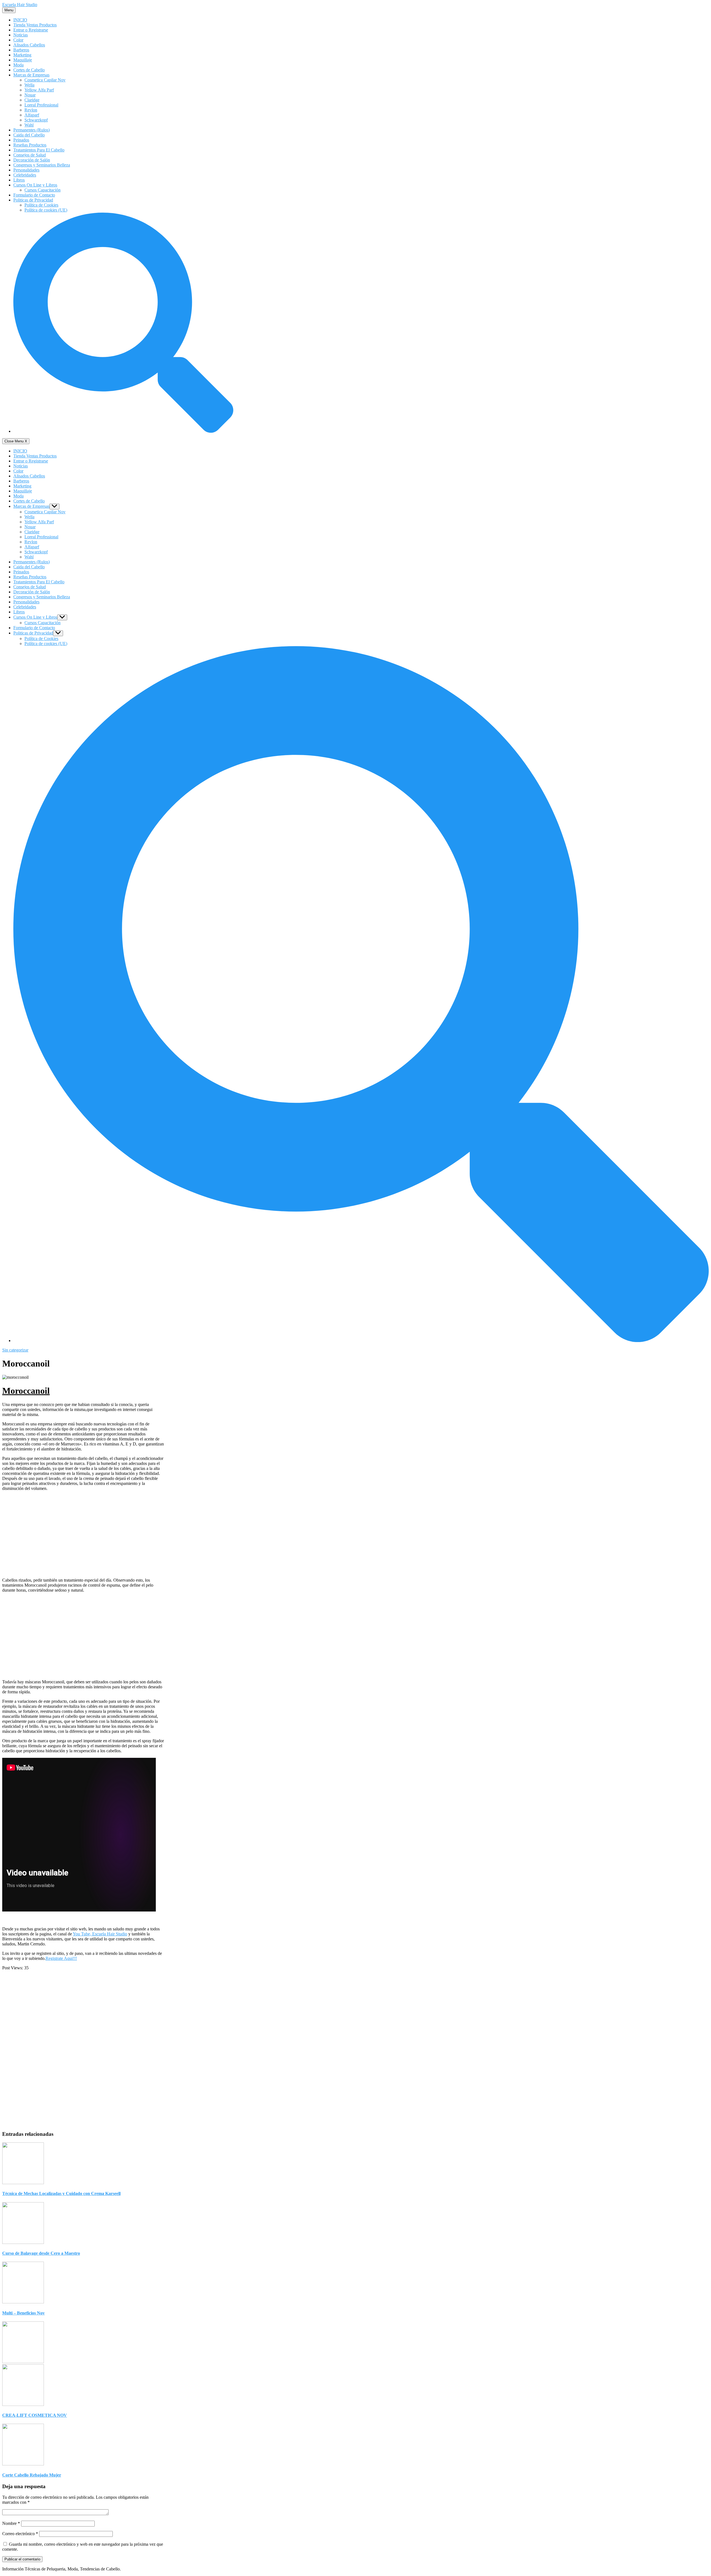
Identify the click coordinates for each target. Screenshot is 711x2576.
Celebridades (25, 175)
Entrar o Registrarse (31, 30)
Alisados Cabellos (29, 45)
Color (18, 40)
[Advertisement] (83, 1534)
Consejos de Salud (30, 155)
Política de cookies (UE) (46, 210)
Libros (19, 180)
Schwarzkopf (36, 120)
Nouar (30, 95)
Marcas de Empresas (31, 75)
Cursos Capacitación (42, 190)
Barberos (21, 50)
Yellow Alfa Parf (39, 90)
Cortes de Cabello (29, 70)
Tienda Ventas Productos (35, 25)
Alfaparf (32, 115)
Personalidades (26, 170)
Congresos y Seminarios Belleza (42, 165)
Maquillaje (23, 60)
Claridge (32, 100)
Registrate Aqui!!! (61, 1958)
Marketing (22, 55)
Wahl (29, 125)
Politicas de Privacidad (33, 200)
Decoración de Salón (32, 160)
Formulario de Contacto (34, 195)
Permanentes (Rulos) (32, 130)
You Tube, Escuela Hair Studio (100, 1934)
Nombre (11, 2523)
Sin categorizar (15, 1350)
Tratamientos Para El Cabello (39, 150)
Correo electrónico (20, 2534)
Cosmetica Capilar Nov (45, 80)
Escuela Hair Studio (20, 5)
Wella (29, 85)
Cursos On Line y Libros (35, 185)
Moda (18, 65)
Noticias (21, 35)
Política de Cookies (41, 205)
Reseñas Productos (30, 145)
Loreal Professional (41, 105)
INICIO (20, 20)
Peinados (21, 140)
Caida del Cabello (29, 135)
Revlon (31, 110)
